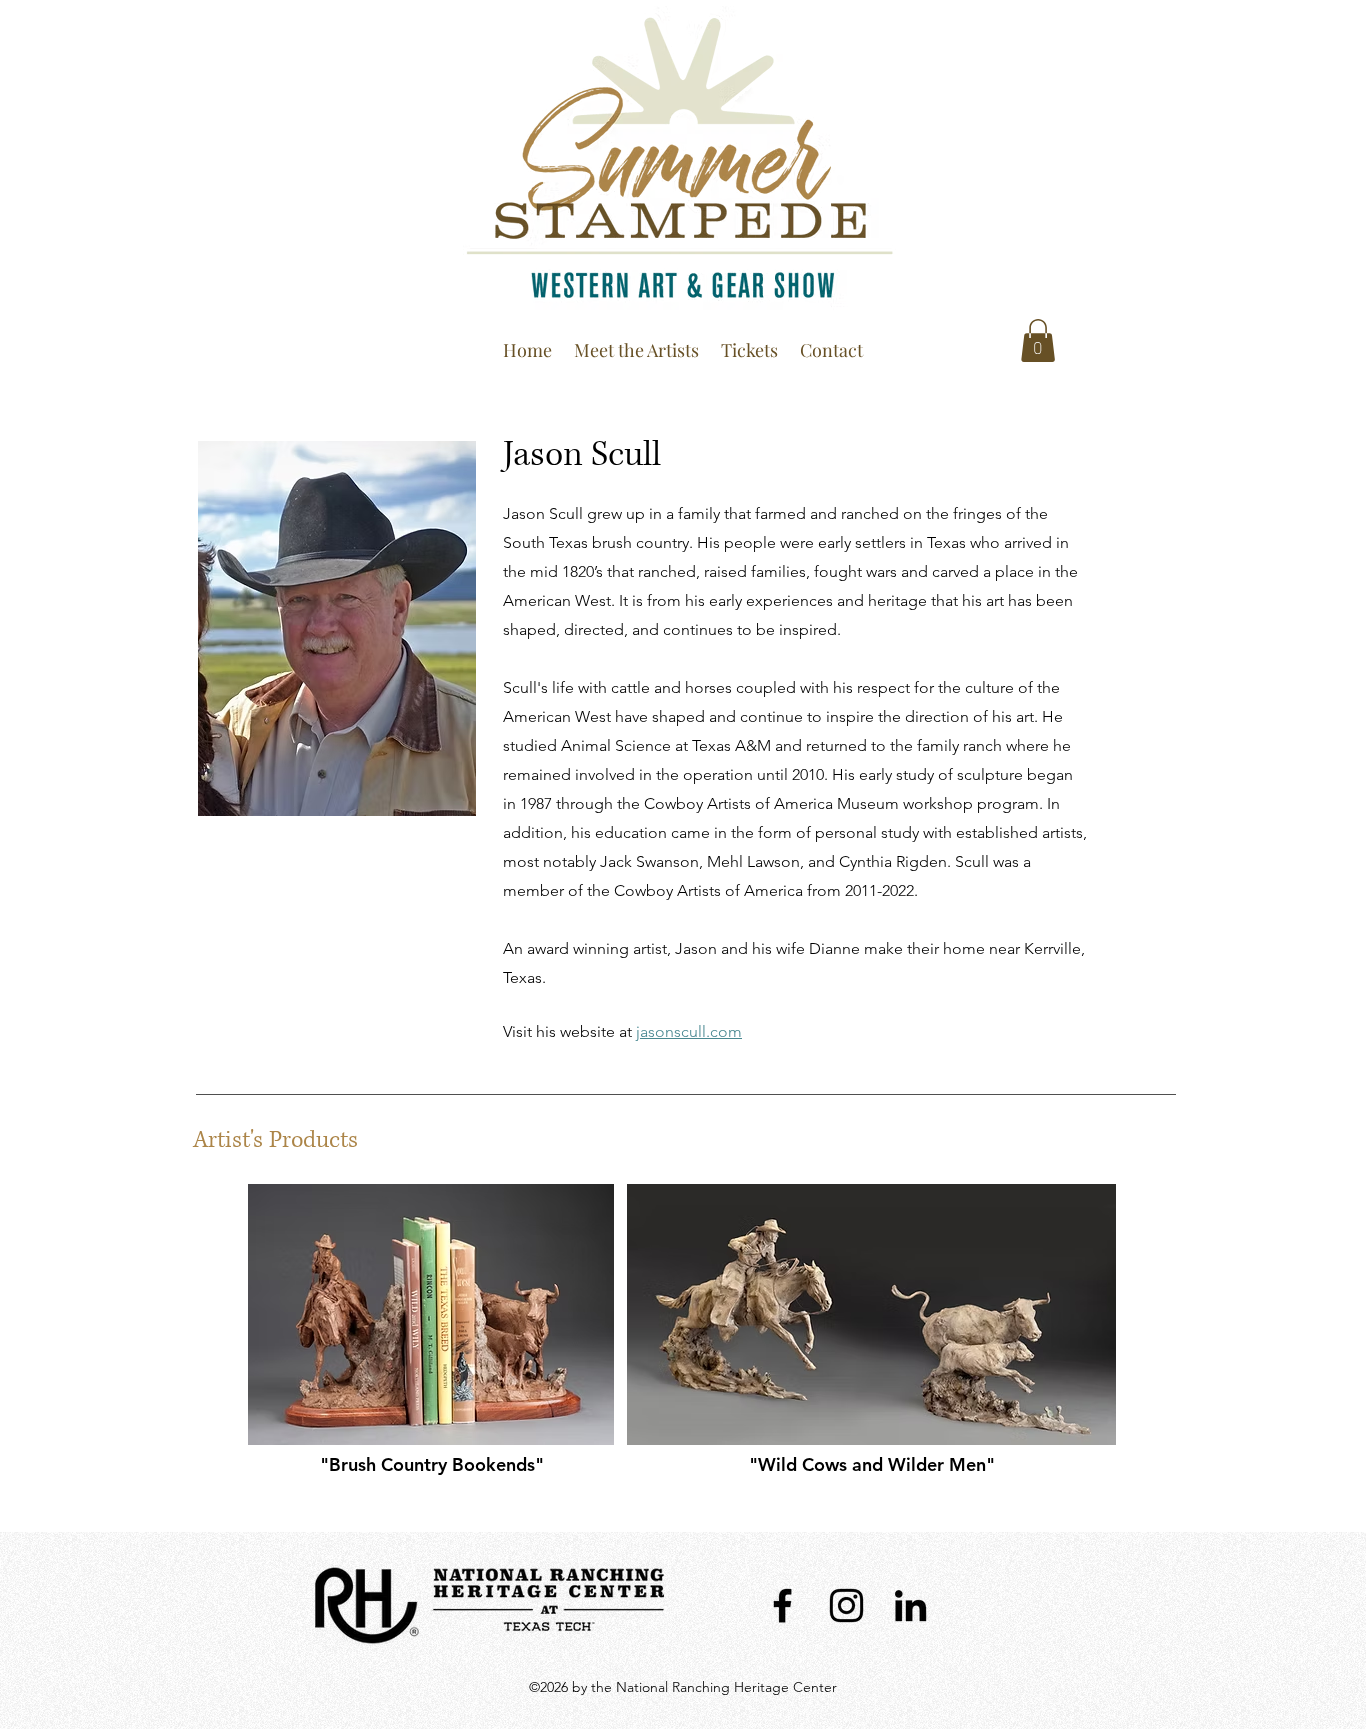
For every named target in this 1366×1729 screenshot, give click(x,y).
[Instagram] (846, 1605)
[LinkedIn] (910, 1605)
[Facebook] (782, 1605)
